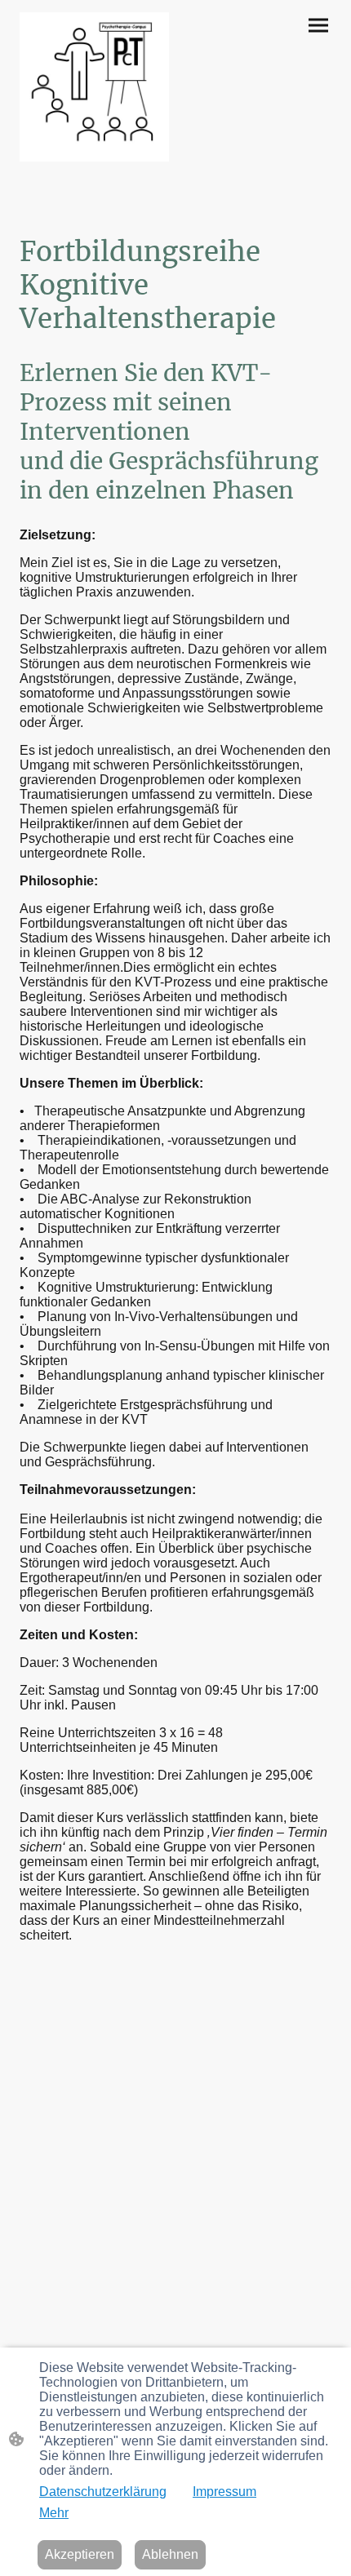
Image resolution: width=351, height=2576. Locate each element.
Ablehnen (170, 2554)
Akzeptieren (80, 2554)
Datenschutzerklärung (103, 2492)
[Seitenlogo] (94, 87)
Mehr (54, 2513)
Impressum (224, 2492)
